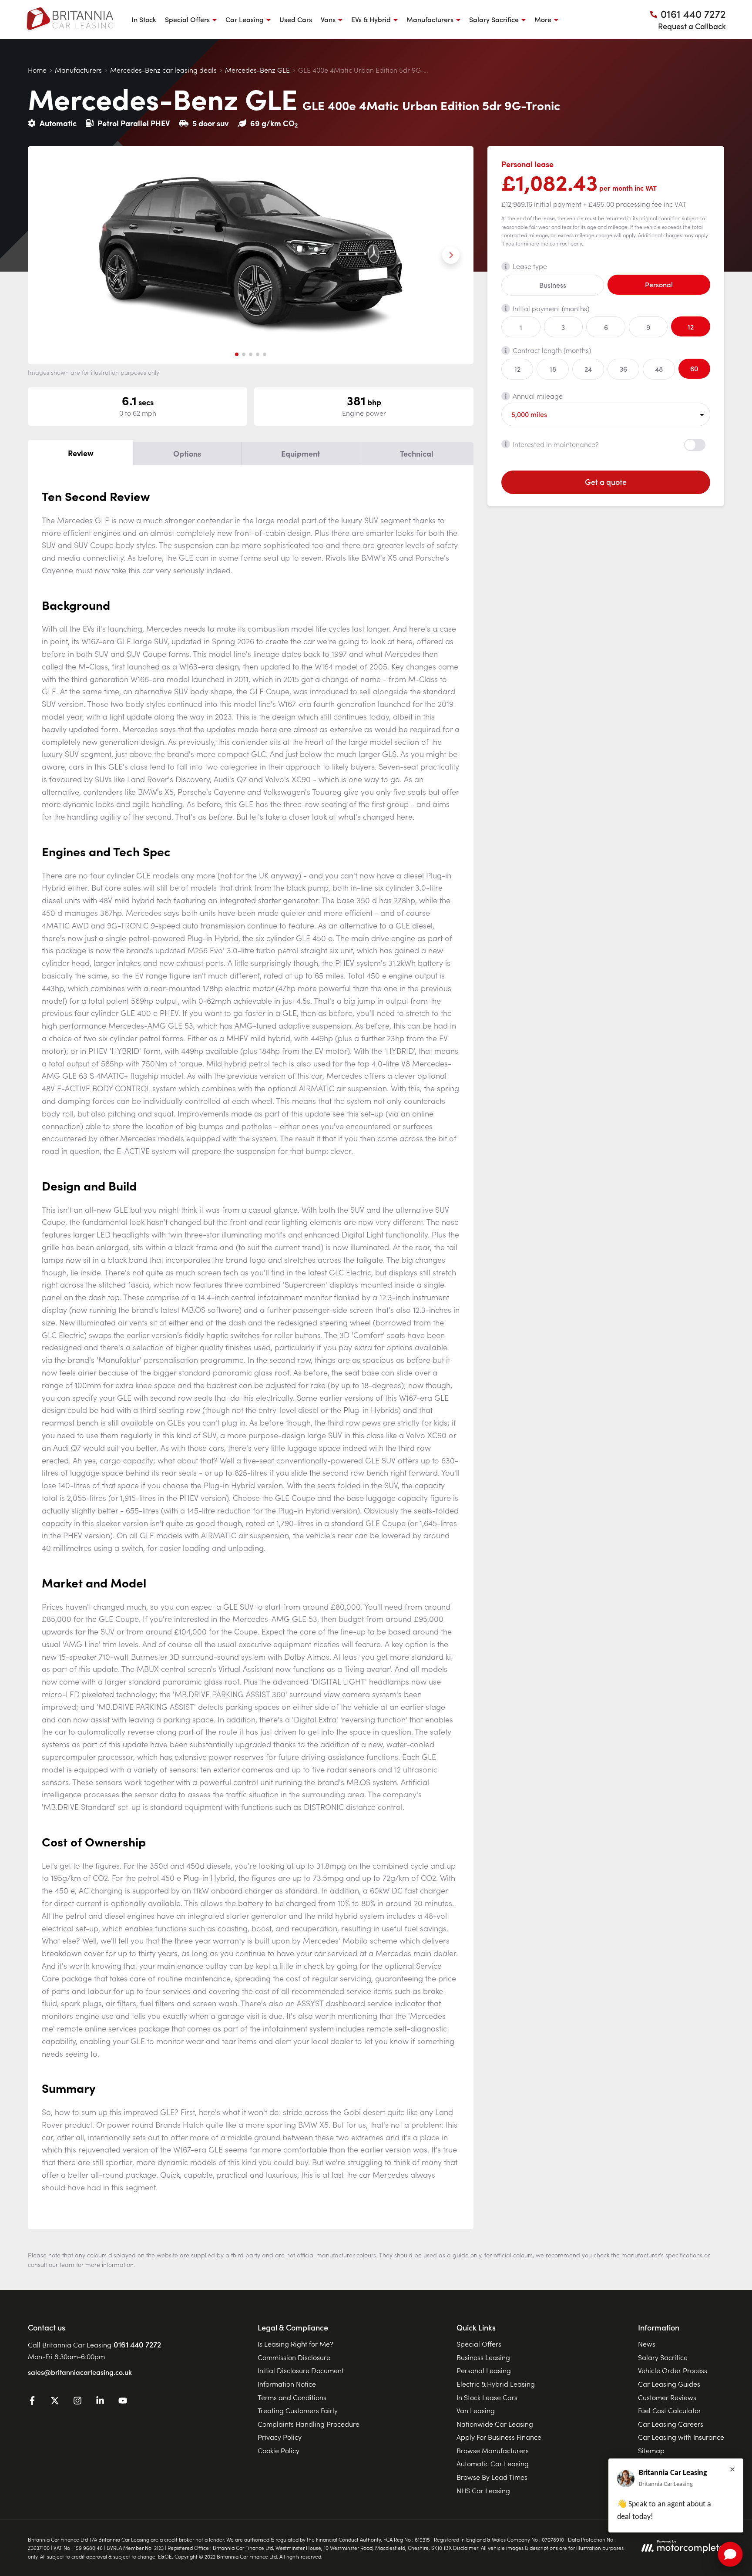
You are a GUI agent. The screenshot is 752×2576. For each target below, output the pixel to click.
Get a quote (606, 482)
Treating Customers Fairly (298, 2410)
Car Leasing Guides (669, 2384)
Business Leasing (483, 2357)
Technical (417, 453)
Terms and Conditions (292, 2397)
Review (81, 453)
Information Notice (287, 2384)
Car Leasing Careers (671, 2424)
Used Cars (296, 19)
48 (659, 369)
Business (553, 285)
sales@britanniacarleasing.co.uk (80, 2372)
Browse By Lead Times (492, 2477)
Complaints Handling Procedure (309, 2424)
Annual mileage (538, 396)
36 (623, 369)
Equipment (300, 453)
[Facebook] (32, 2402)
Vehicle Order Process (673, 2370)
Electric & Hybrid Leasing (496, 2384)
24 (588, 369)
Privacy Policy (280, 2437)
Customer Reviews (667, 2397)
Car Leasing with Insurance (681, 2437)
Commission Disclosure (294, 2357)
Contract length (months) (552, 350)
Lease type (530, 266)
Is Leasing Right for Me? (295, 2344)
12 (691, 326)
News (647, 2344)
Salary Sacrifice (663, 2357)
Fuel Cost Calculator (670, 2410)
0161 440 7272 (137, 2344)
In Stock (144, 19)
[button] (237, 354)
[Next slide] (451, 255)
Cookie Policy (279, 2450)
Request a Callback (692, 26)
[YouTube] (123, 2402)
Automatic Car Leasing (493, 2463)
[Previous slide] (50, 255)
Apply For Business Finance (499, 2437)
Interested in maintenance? (556, 444)
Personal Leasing (484, 2370)
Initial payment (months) (551, 308)
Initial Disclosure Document (301, 2370)
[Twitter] (55, 2402)
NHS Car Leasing (483, 2490)
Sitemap (651, 2450)
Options (187, 453)
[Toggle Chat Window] (730, 2554)
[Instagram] (77, 2402)
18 (553, 369)
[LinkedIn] (100, 2402)
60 (694, 368)
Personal (659, 284)
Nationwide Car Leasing (495, 2424)
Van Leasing (476, 2410)
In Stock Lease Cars (487, 2397)
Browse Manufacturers (493, 2450)
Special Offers (479, 2344)
